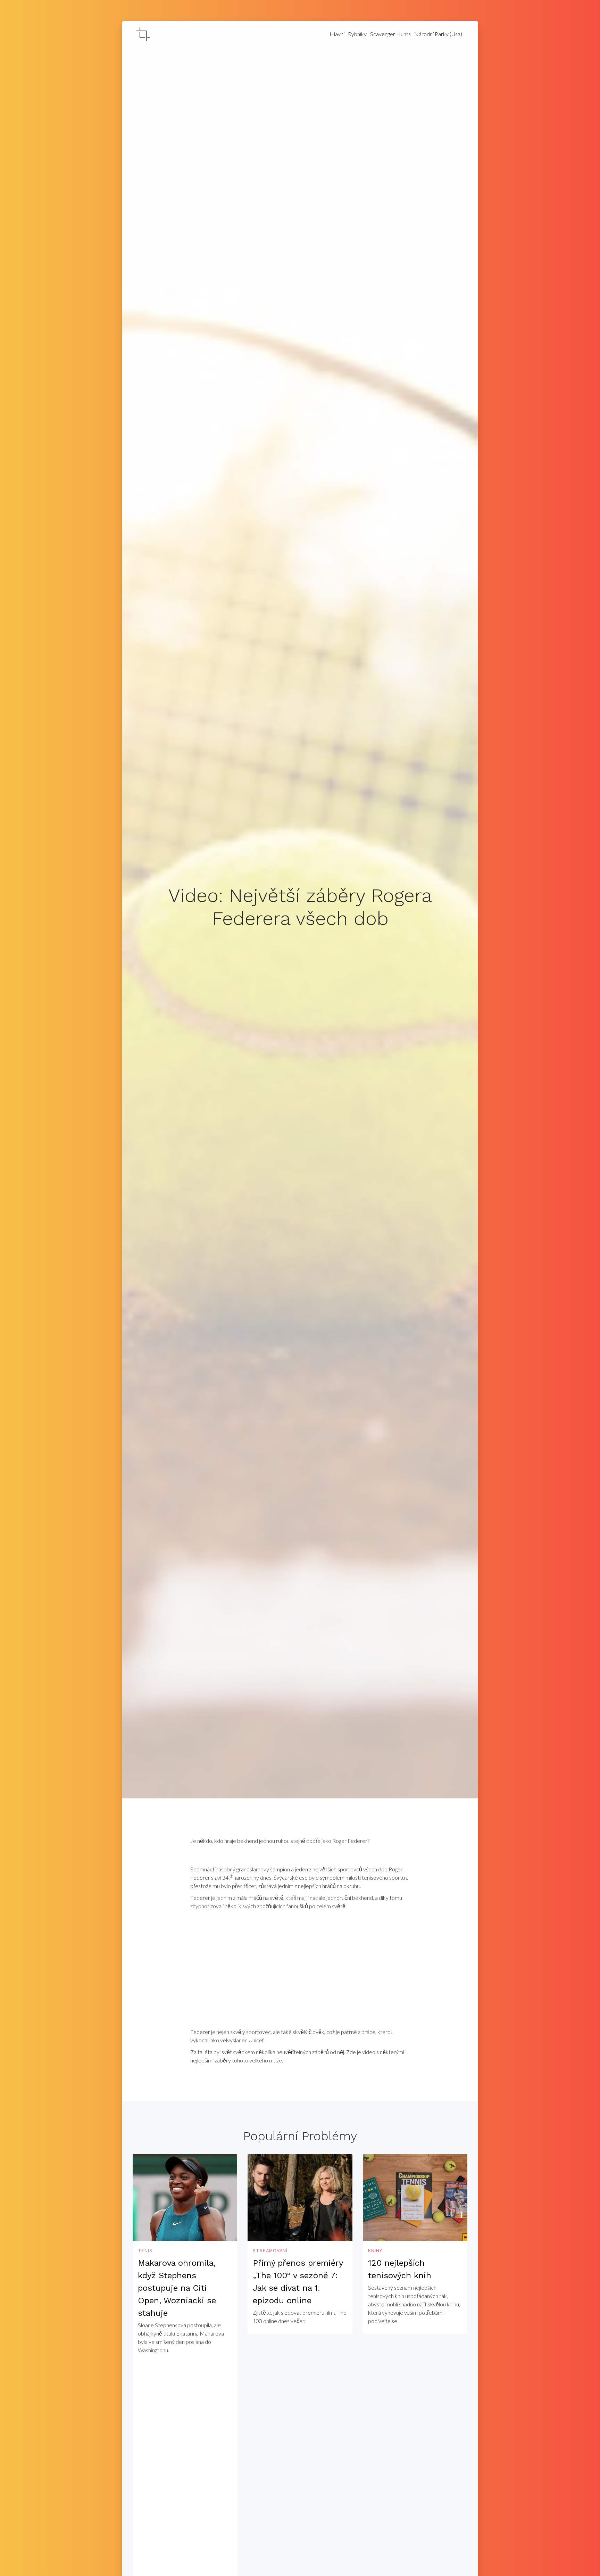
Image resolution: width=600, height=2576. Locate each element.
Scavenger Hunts (390, 34)
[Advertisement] (300, 1971)
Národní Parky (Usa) (438, 34)
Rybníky (357, 34)
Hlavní (337, 34)
